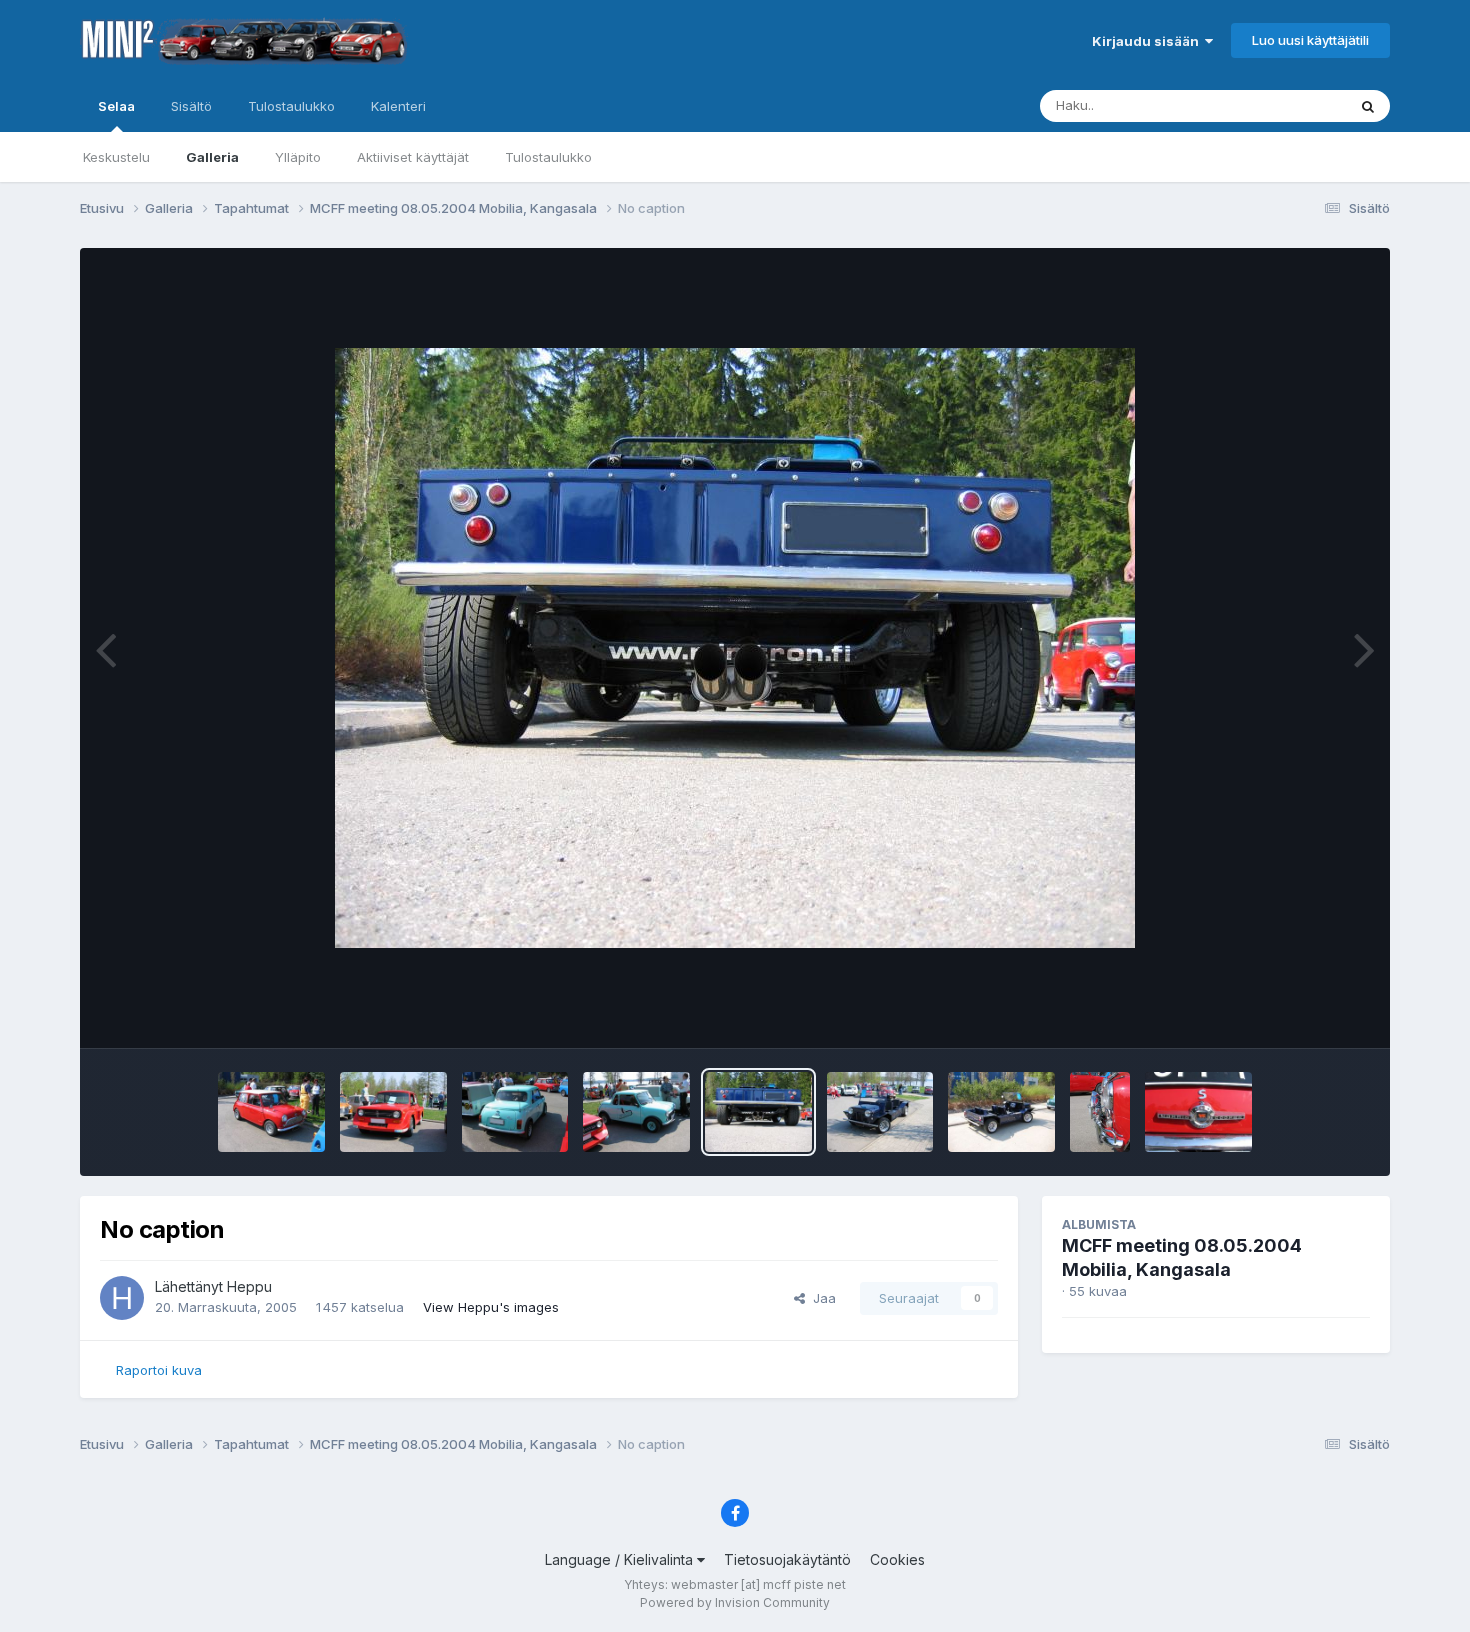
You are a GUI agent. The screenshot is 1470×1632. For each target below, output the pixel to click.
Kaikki (1301, 105)
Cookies (897, 1559)
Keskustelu (116, 157)
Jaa (820, 1298)
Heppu (249, 1286)
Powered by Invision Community (735, 1602)
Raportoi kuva (159, 1370)
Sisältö (191, 106)
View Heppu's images (491, 1307)
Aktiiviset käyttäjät (413, 157)
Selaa (116, 106)
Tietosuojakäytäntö (787, 1559)
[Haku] (1368, 106)
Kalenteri (398, 106)
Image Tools (1307, 1012)
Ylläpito (298, 157)
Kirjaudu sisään (1148, 41)
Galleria (212, 157)
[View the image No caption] (271, 1112)
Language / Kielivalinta (621, 1559)
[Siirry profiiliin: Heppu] (122, 1298)
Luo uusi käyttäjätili (1310, 40)
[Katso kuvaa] (735, 648)
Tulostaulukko (548, 157)
